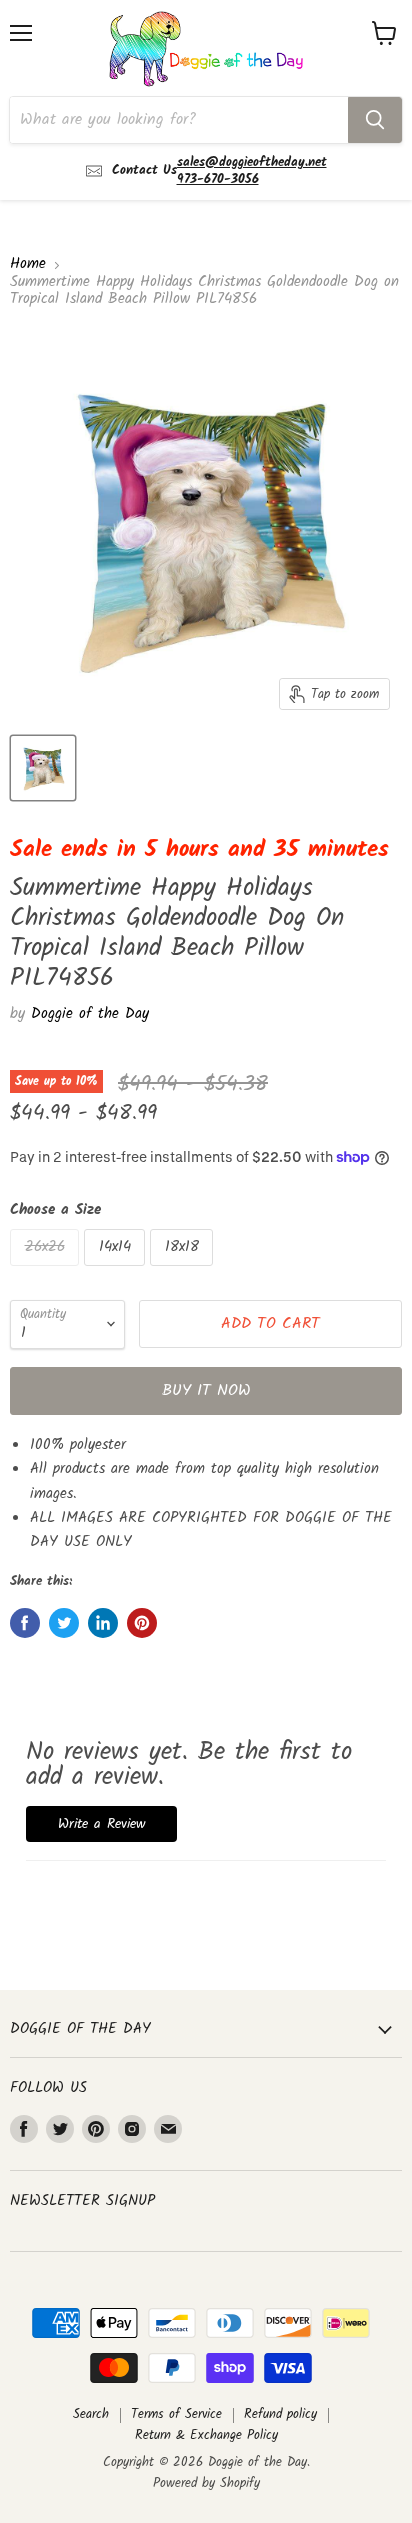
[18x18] (184, 1272)
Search (91, 2414)
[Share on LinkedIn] (103, 1623)
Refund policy (280, 2414)
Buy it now (206, 1390)
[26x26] (47, 1272)
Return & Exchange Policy (206, 2435)
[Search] (375, 120)
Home (28, 264)
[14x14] (117, 1272)
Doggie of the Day (90, 1014)
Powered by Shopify (206, 2483)
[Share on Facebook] (25, 1623)
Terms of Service (176, 2414)
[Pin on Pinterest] (142, 1623)
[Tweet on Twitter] (64, 1623)
